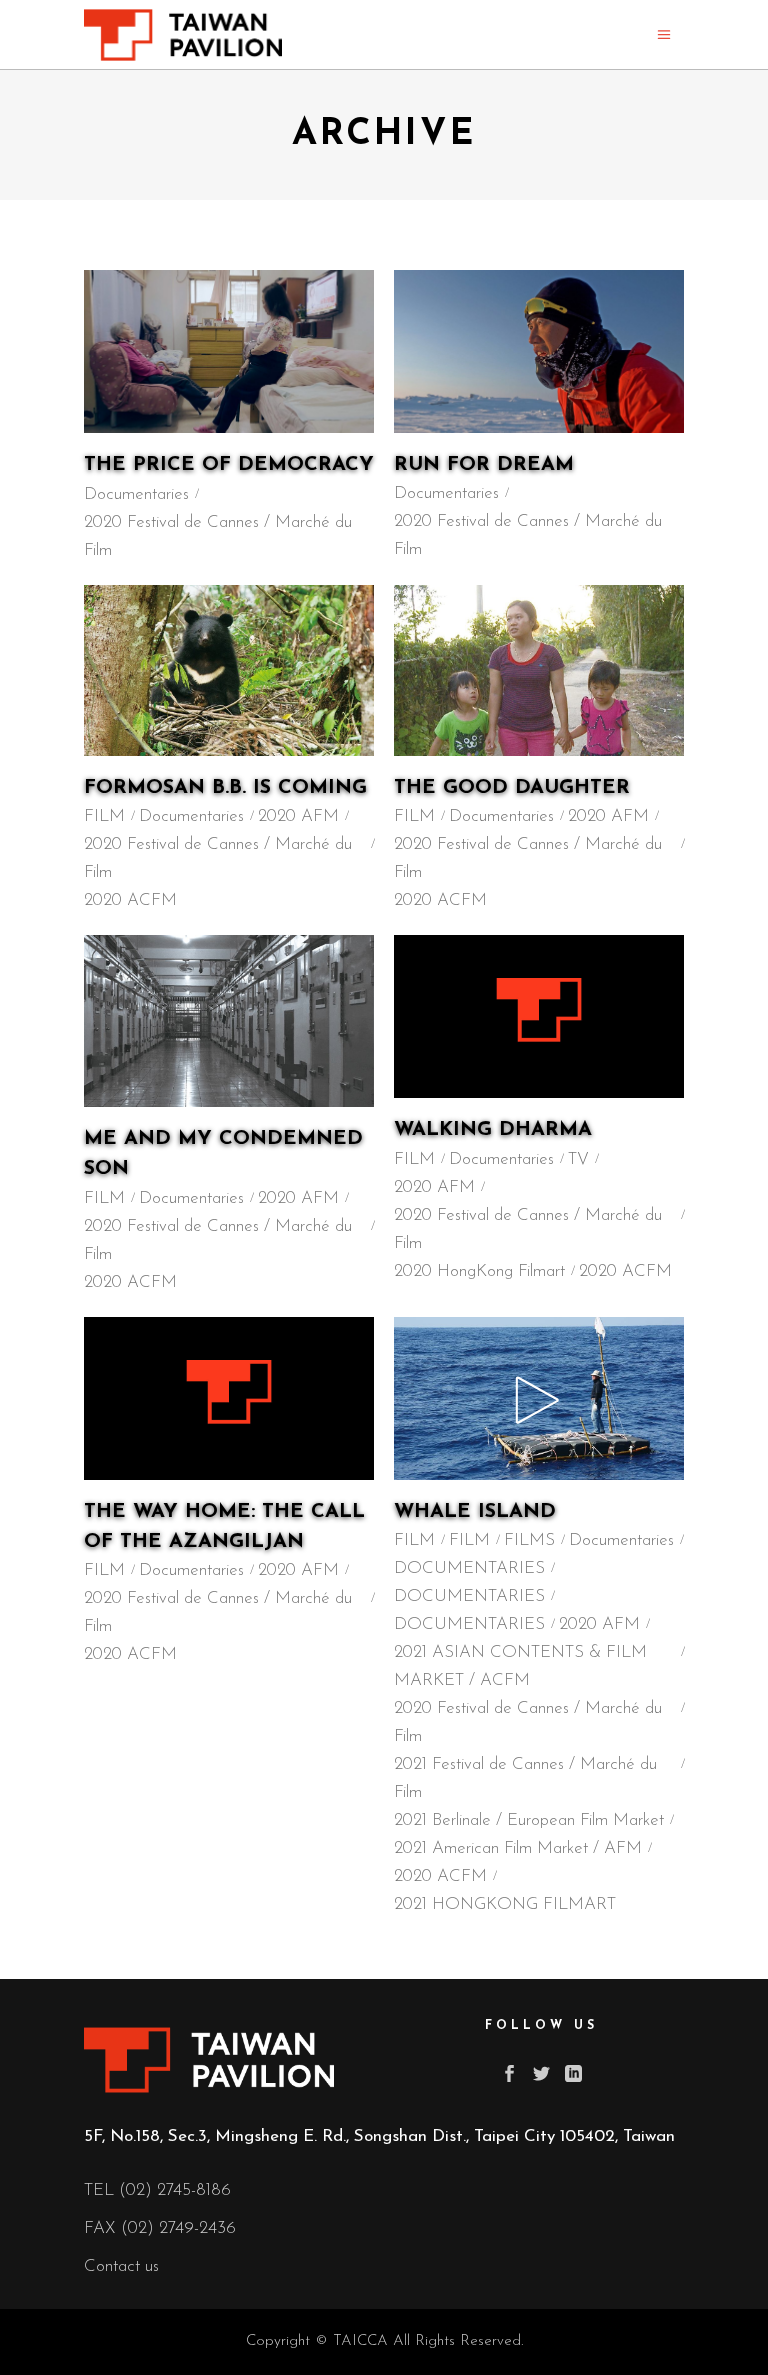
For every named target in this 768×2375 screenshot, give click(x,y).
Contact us (121, 2266)
